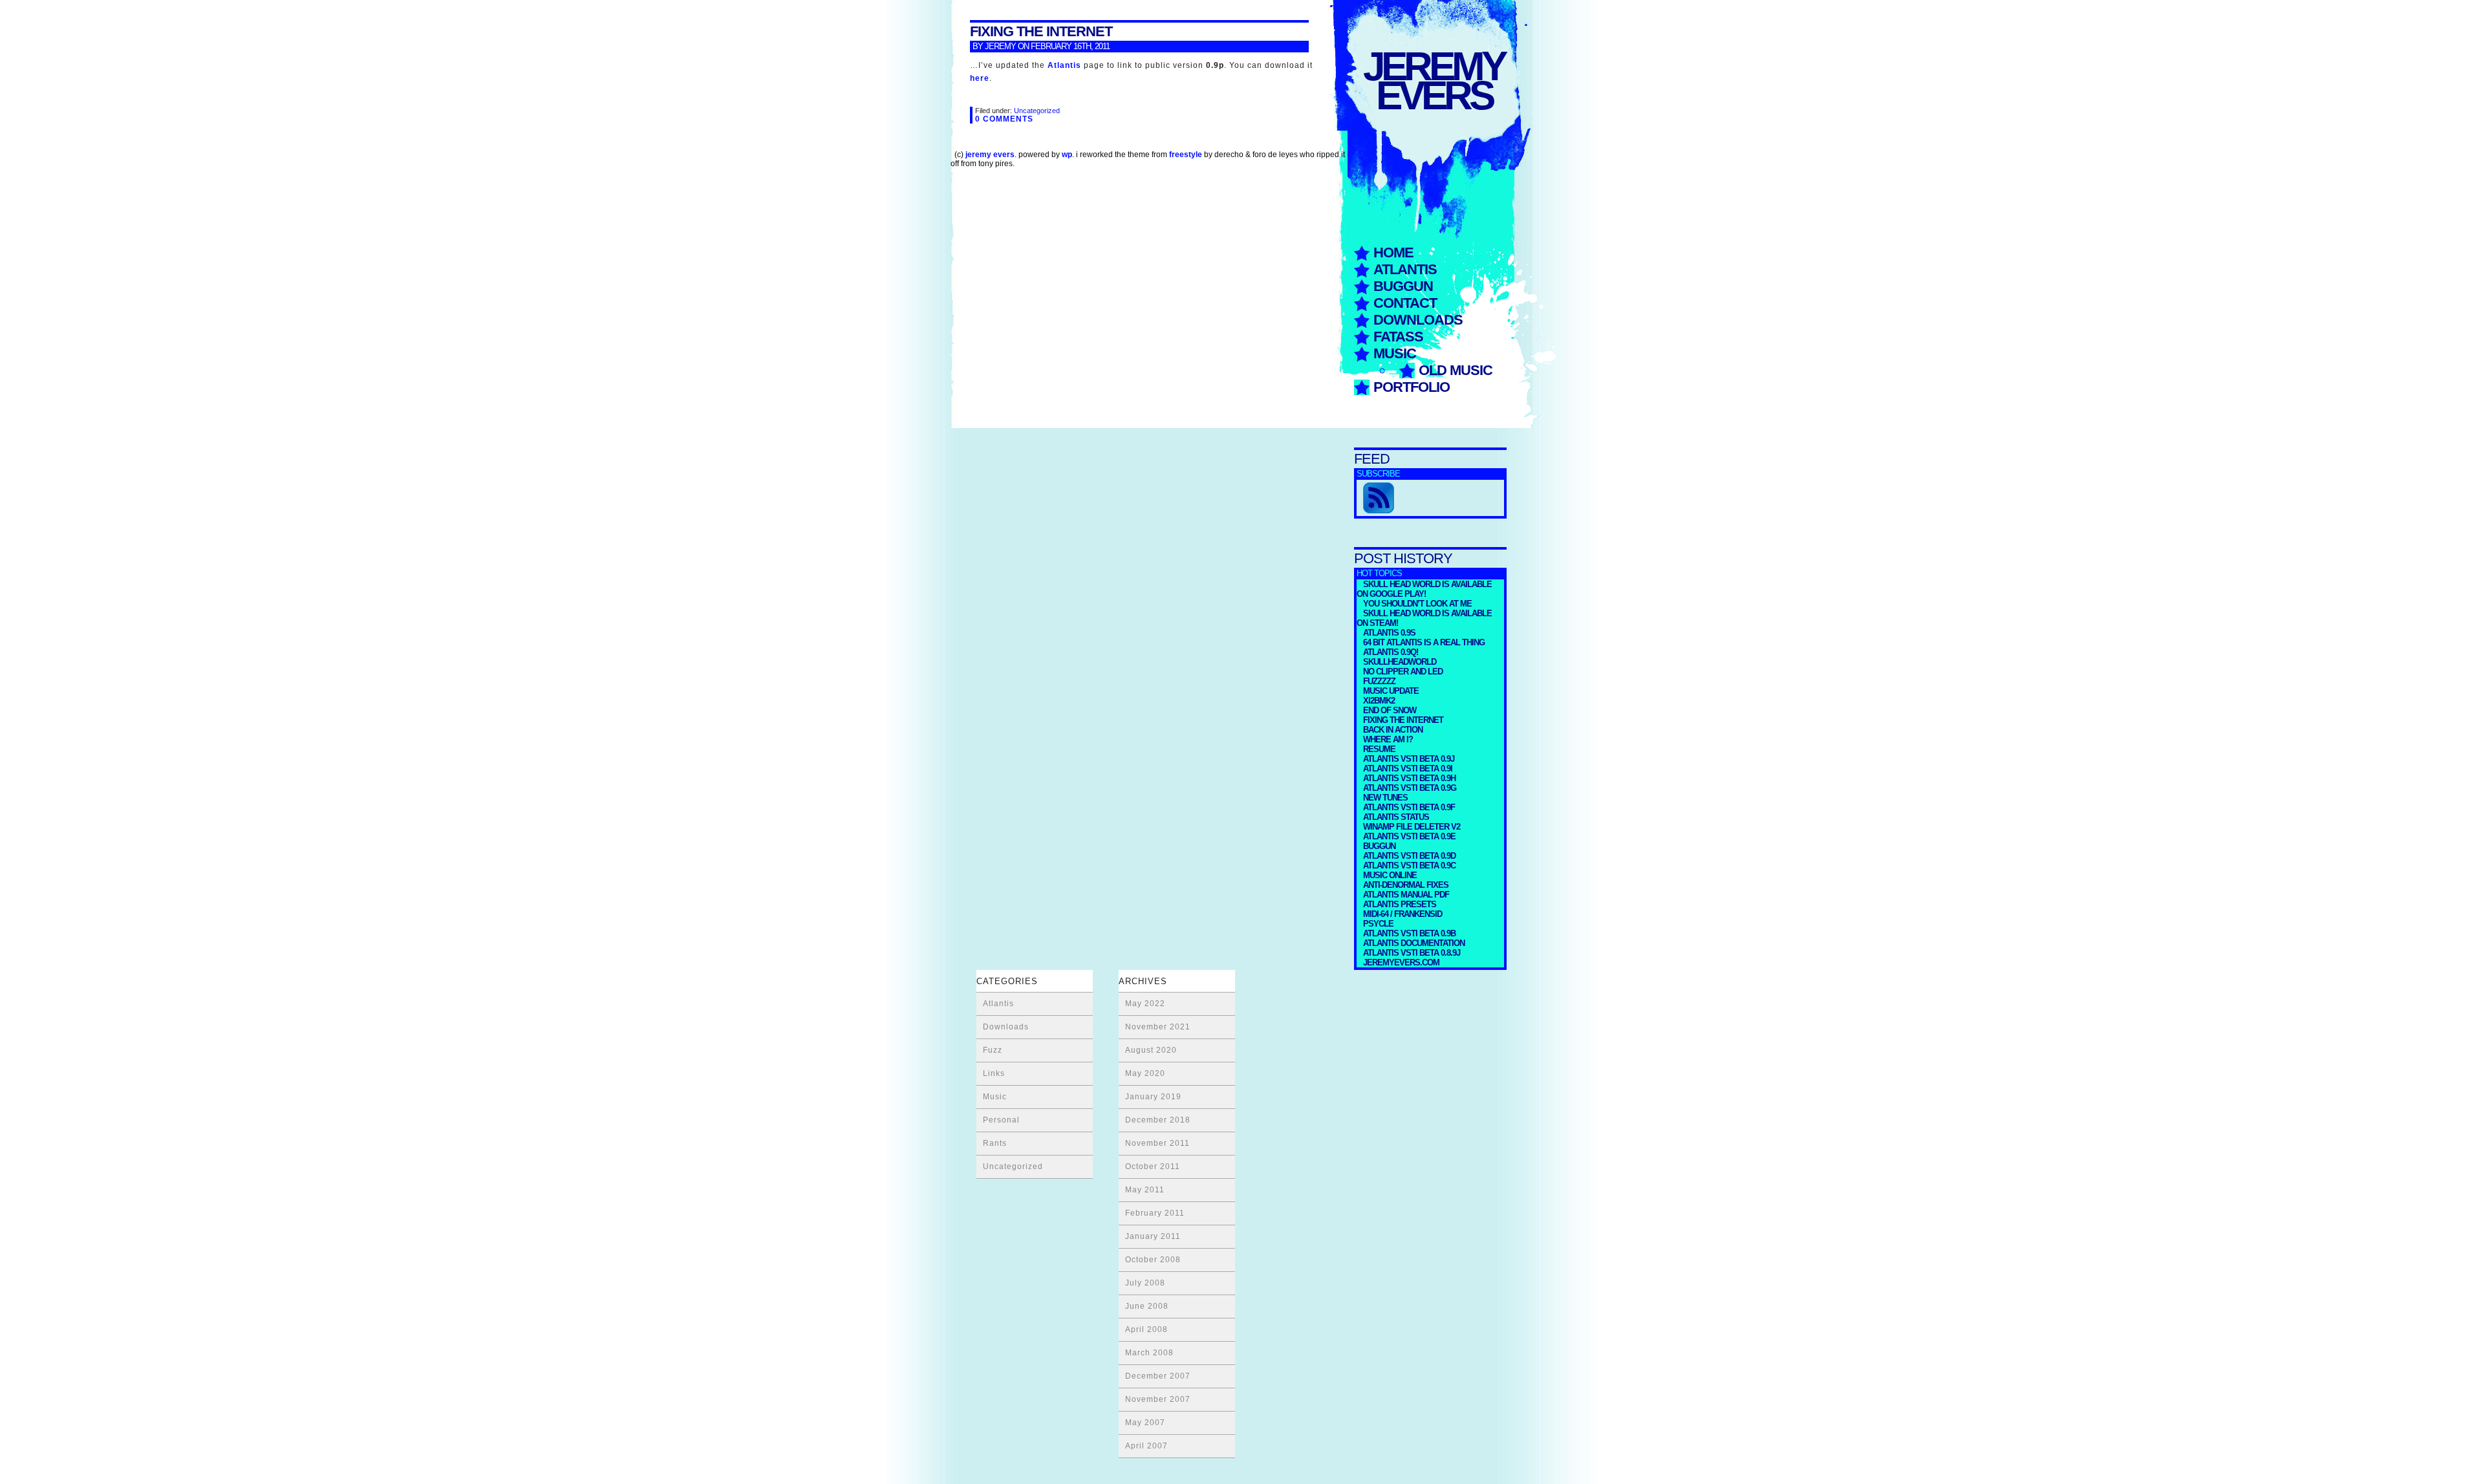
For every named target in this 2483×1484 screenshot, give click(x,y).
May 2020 (1145, 1073)
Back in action (1393, 730)
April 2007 (1146, 1446)
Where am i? (1388, 739)
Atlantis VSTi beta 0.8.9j (1412, 953)
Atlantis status (1396, 817)
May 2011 (1145, 1190)
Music (1395, 353)
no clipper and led (1403, 672)
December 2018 (1158, 1120)
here (980, 78)
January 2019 (1153, 1097)
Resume (1379, 749)
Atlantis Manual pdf (1406, 895)
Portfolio (1412, 387)
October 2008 (1153, 1260)
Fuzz (993, 1050)
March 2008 (1149, 1353)
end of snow (1390, 710)
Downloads (1418, 320)
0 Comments (1004, 119)
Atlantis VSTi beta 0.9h (1409, 778)
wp (1067, 155)
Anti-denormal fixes (1406, 885)
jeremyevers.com (1401, 962)
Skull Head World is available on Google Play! (1424, 589)
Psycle (1378, 924)
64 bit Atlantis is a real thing (1424, 642)
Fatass (1398, 337)
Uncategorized (1037, 111)
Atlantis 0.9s (1389, 633)
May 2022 (1145, 1004)
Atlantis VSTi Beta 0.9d (1409, 856)
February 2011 (1155, 1213)
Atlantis (1405, 269)
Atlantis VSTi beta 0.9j (1409, 759)
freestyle (1186, 155)
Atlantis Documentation (1414, 943)
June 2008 (1147, 1306)
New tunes (1385, 798)
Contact (1405, 303)
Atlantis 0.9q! (1391, 652)
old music (1456, 370)
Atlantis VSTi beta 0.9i (1408, 769)
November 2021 (1158, 1027)
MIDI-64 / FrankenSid (1403, 914)
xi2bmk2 (1379, 701)
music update (1391, 691)
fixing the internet (1403, 720)
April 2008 (1146, 1329)
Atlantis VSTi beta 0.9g (1410, 788)
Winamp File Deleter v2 (1412, 827)
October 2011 (1153, 1167)
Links (994, 1073)
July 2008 (1145, 1283)
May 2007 (1145, 1423)
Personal (1001, 1120)
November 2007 (1158, 1399)
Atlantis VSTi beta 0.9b (1409, 933)
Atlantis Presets (1400, 904)
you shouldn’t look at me (1417, 604)
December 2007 (1158, 1376)
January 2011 (1153, 1236)
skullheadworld (1400, 662)
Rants (995, 1143)
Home (1393, 253)
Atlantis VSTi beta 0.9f (1409, 807)
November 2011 (1157, 1143)
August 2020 (1151, 1050)
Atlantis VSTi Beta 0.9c (1409, 866)
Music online (1390, 875)
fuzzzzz (1379, 681)
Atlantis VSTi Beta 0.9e (1409, 836)
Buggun (1403, 286)
